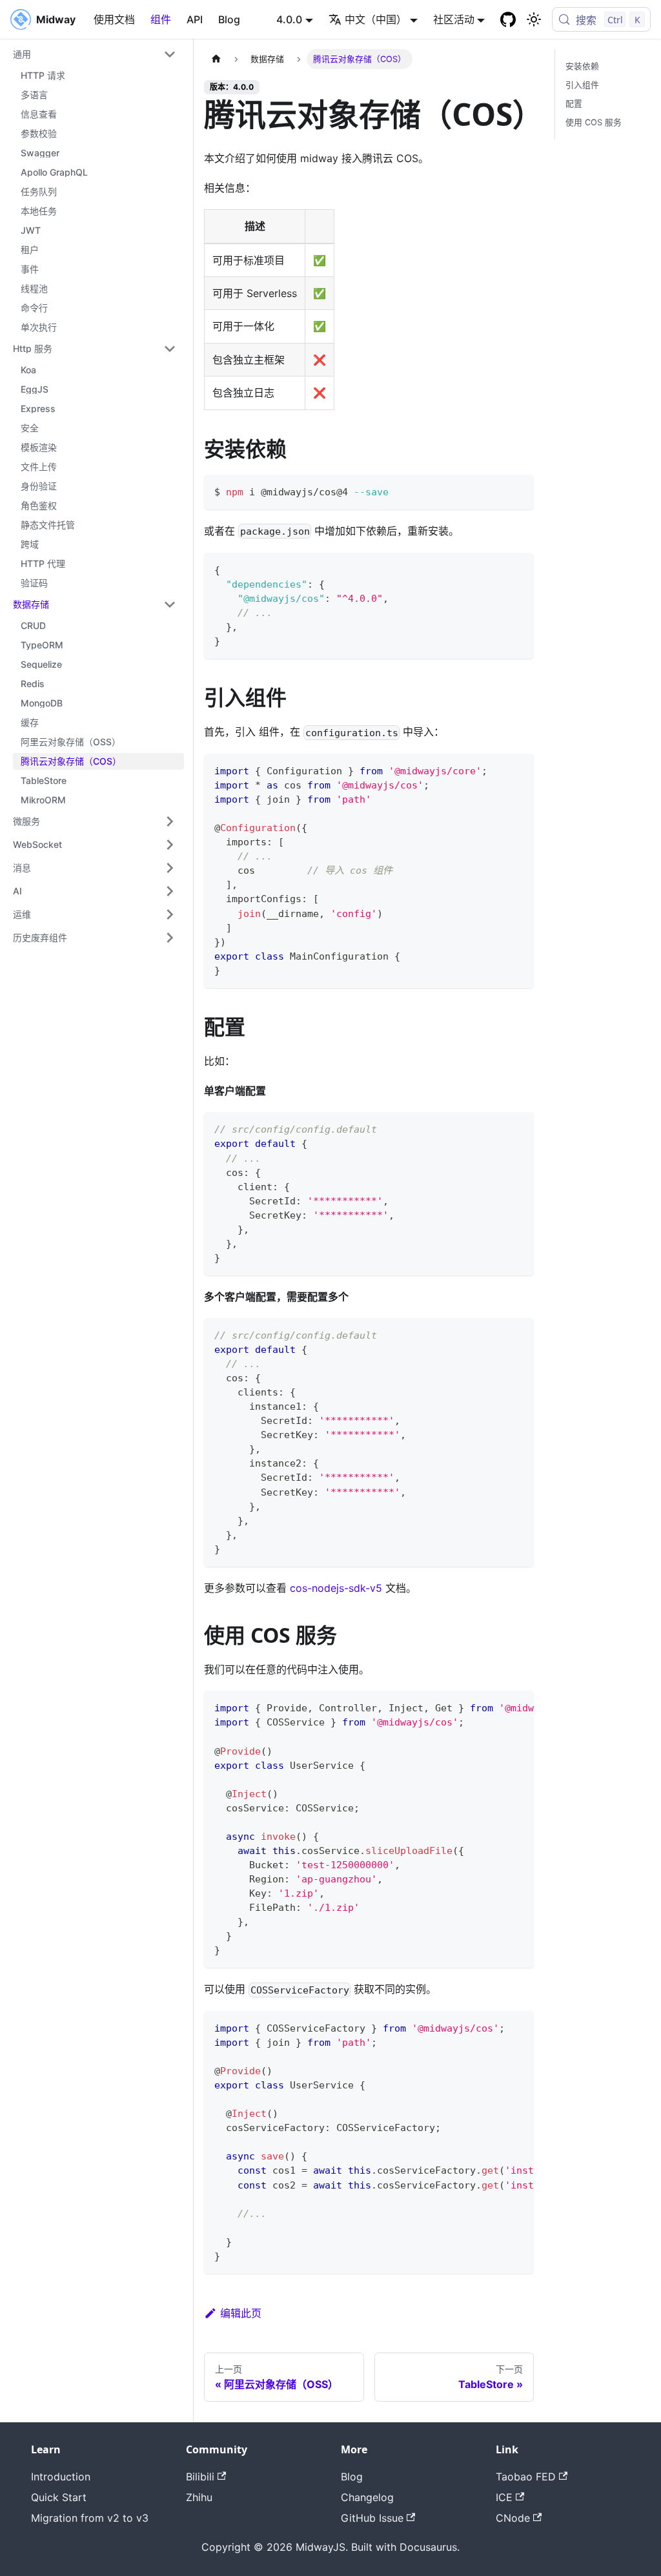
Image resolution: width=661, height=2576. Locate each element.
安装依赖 (582, 66)
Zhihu (199, 2497)
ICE (504, 2497)
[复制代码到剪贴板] (518, 490)
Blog (229, 19)
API (195, 19)
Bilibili (200, 2477)
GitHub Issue (372, 2518)
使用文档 (114, 19)
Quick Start (59, 2497)
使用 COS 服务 (594, 122)
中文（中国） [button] (376, 19)
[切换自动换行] (494, 1707)
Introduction (61, 2477)
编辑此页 (241, 2313)
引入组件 (582, 85)
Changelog (367, 2497)
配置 (574, 104)
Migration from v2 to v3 (90, 2518)
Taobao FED (526, 2477)
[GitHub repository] (508, 19)
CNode (513, 2518)
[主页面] (216, 59)
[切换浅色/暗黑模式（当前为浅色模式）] (534, 19)
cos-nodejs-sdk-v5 (336, 1588)
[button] (95, 54)
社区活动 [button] (454, 19)
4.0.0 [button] (289, 19)
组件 (161, 19)
